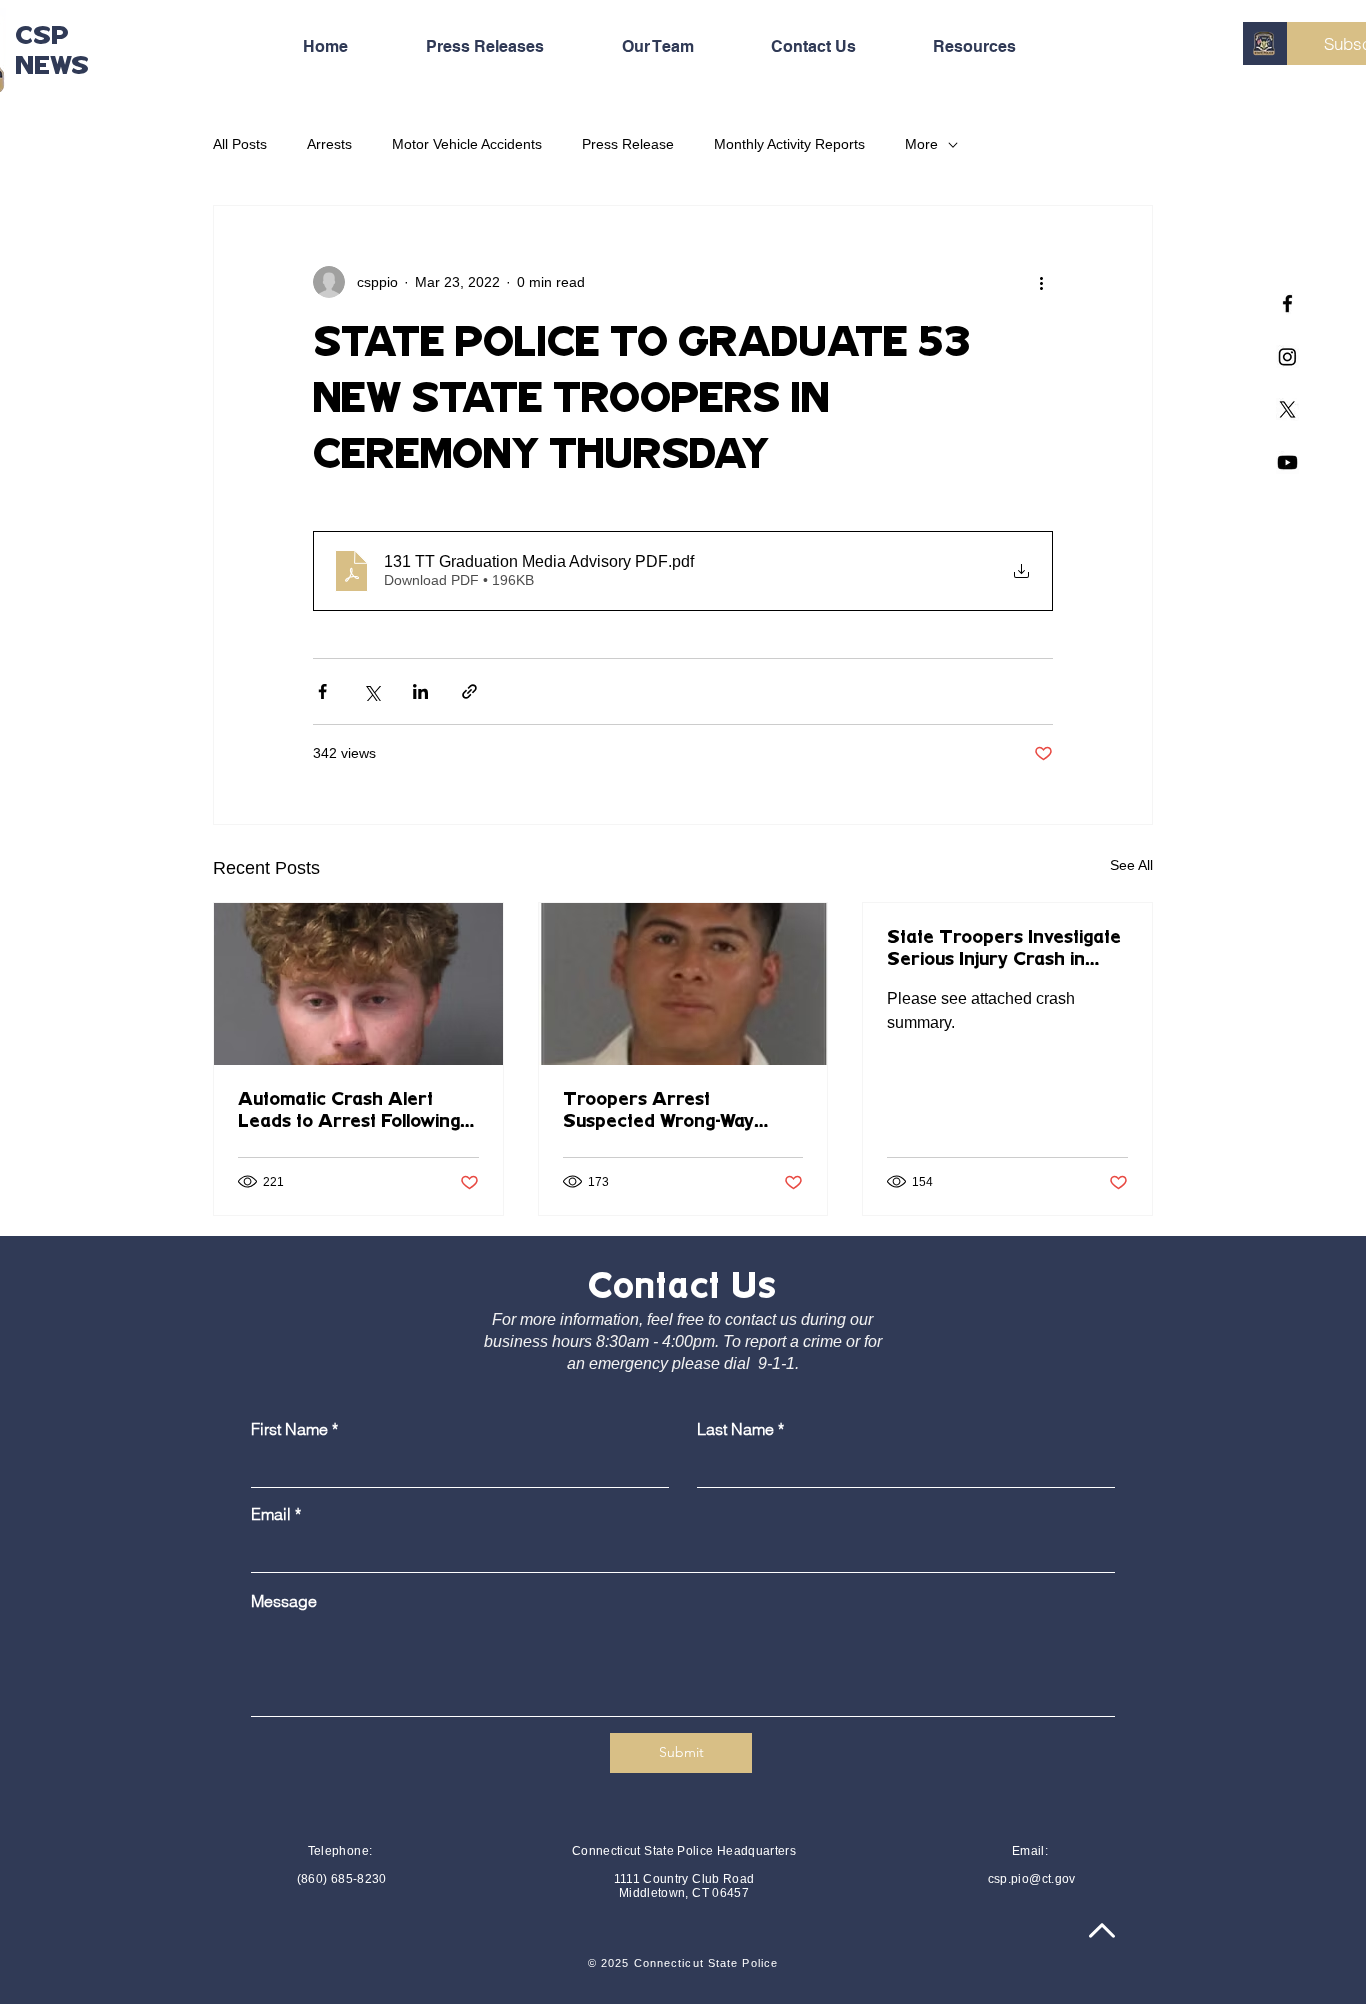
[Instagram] (1287, 356)
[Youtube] (1287, 462)
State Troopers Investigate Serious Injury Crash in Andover (1004, 950)
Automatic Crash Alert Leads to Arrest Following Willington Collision (349, 1112)
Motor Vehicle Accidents (467, 144)
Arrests (329, 144)
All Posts (240, 144)
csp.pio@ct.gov (1032, 1879)
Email (271, 1514)
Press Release (628, 144)
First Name (289, 1429)
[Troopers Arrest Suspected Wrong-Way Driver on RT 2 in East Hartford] (683, 984)
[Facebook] (1287, 303)
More (921, 144)
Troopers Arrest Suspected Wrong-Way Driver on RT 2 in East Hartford (660, 1112)
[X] (1287, 409)
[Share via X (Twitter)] (371, 691)
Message (284, 1601)
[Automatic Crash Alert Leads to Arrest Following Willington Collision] (358, 984)
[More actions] (1041, 282)
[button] (998, 47)
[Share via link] (469, 691)
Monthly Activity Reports (789, 144)
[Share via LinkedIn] (420, 691)
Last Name (735, 1429)
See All (1131, 865)
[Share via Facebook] (322, 691)
